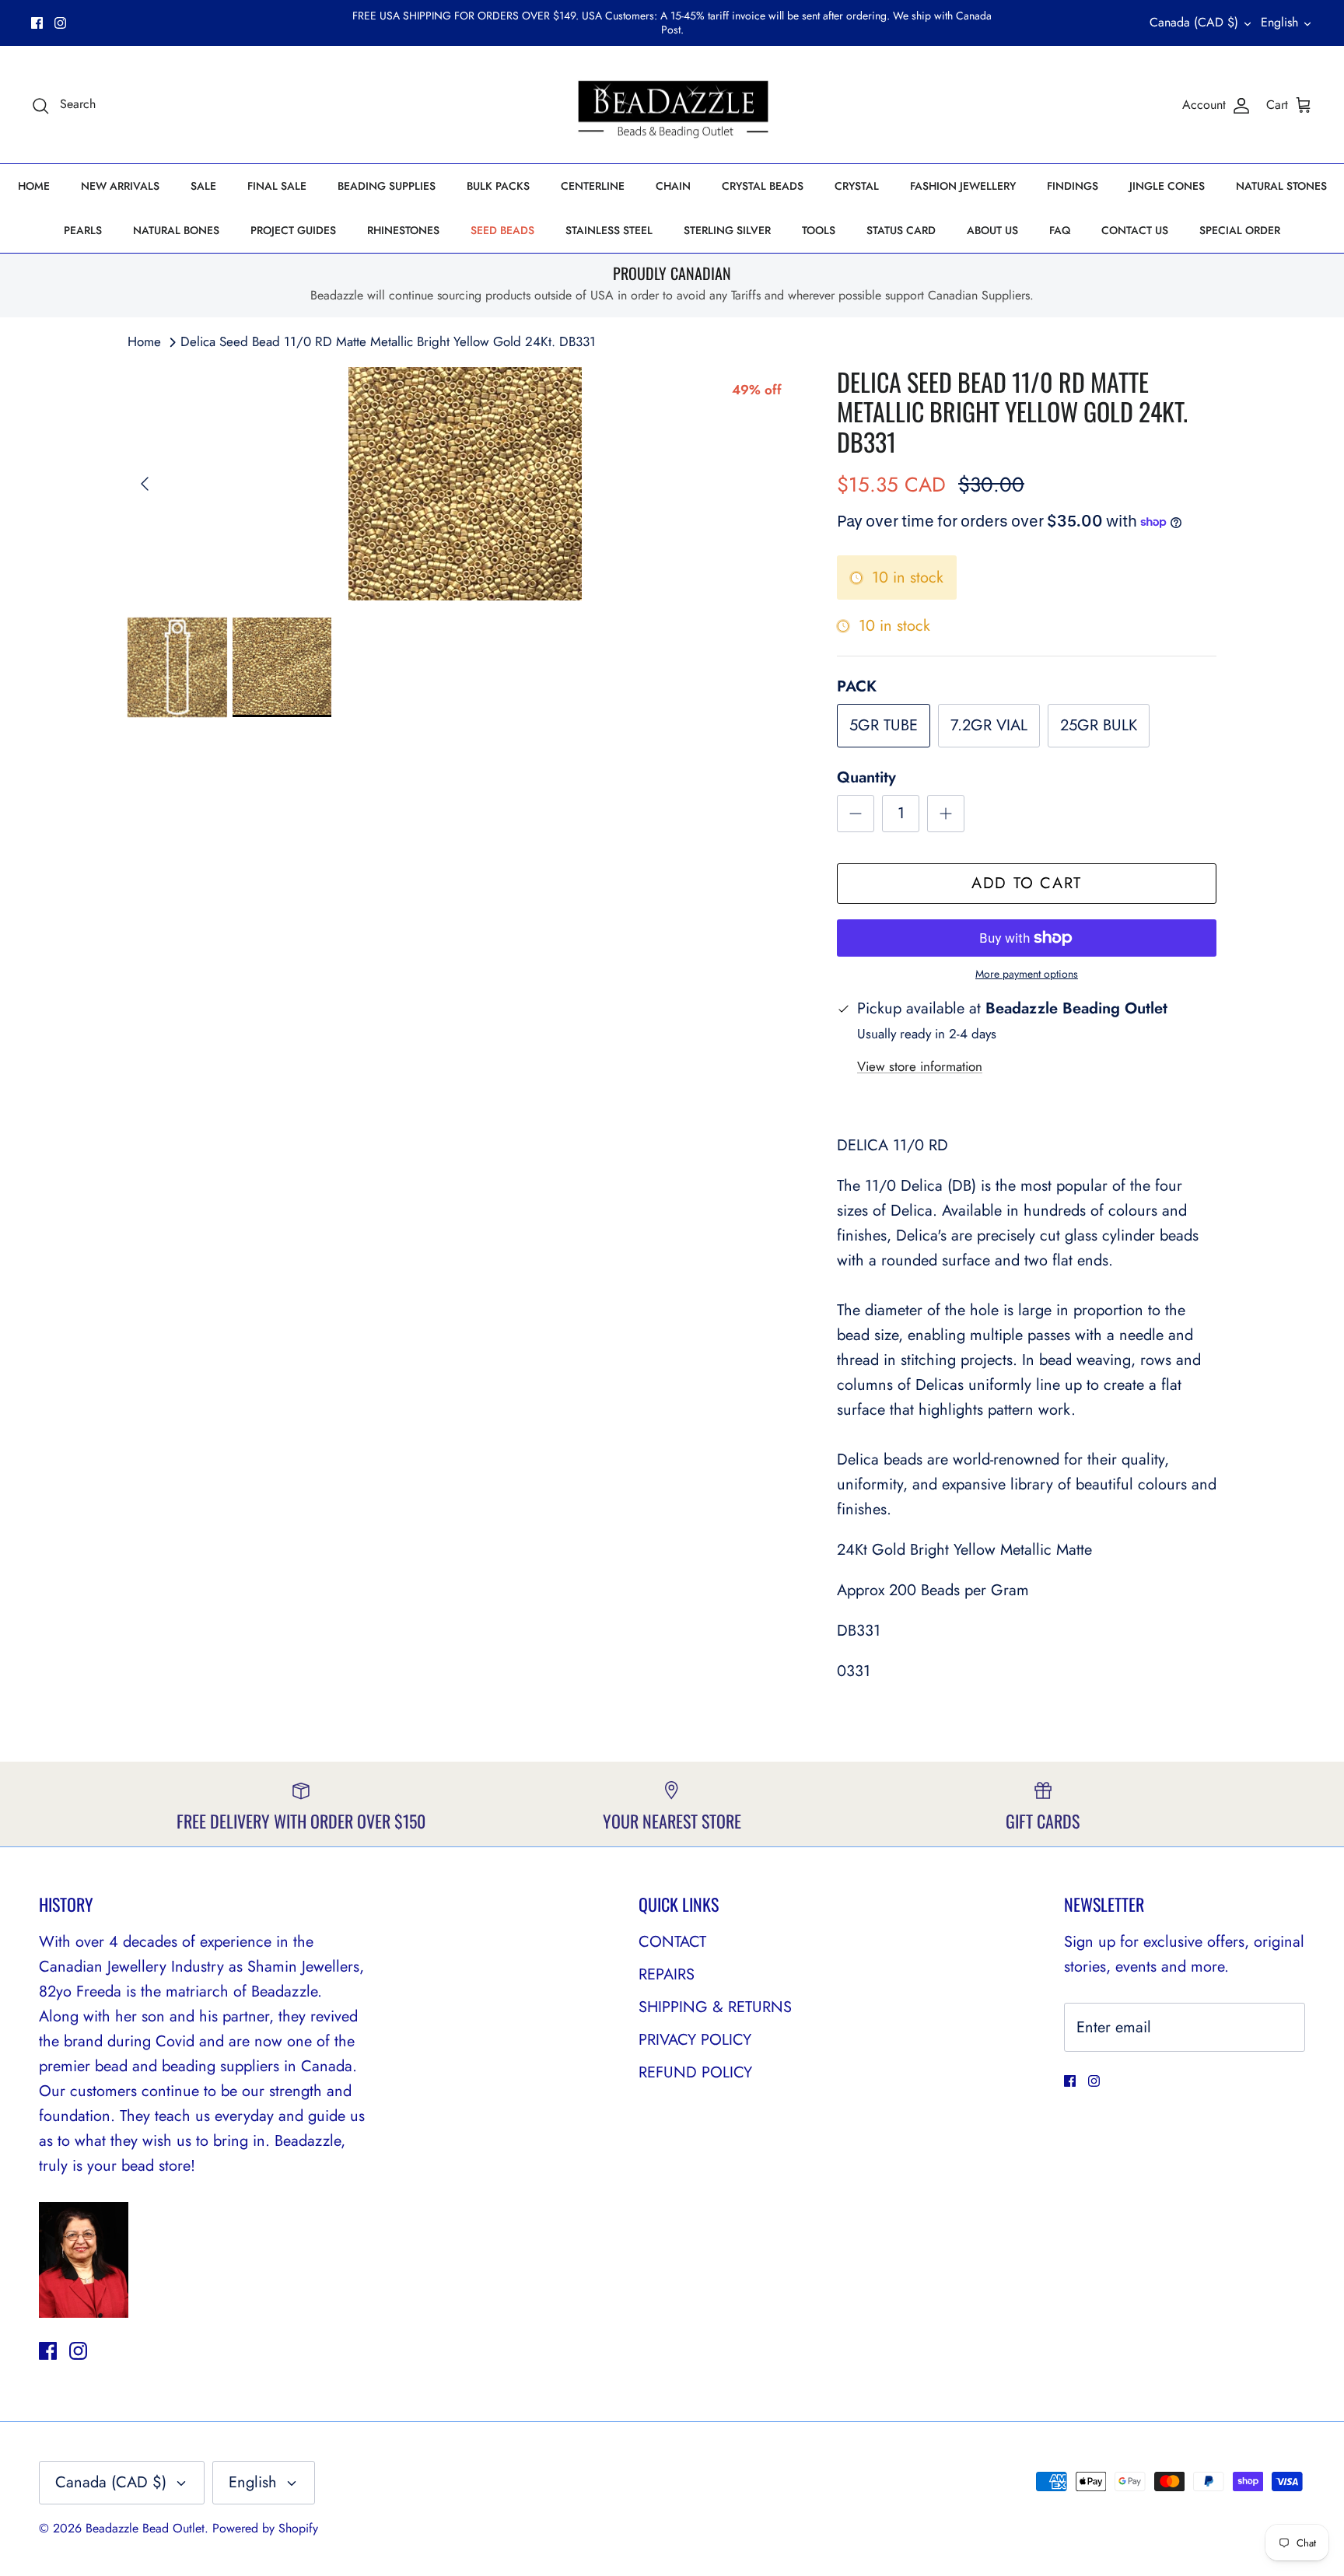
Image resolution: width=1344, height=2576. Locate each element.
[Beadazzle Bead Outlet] (672, 105)
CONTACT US (1135, 230)
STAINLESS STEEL (609, 230)
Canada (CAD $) (1194, 22)
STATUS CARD (901, 230)
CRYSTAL (857, 186)
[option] (465, 484)
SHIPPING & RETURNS (715, 2007)
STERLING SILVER (727, 230)
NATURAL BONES (176, 230)
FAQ (1060, 230)
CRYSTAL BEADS (763, 186)
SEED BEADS (502, 230)
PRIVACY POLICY (695, 2040)
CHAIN (673, 186)
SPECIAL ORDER (1240, 230)
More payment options (1027, 974)
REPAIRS (667, 1974)
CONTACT (672, 1942)
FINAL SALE (277, 186)
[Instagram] (60, 23)
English (1279, 22)
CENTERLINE (593, 186)
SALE (203, 186)
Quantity (866, 778)
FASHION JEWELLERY (963, 186)
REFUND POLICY (695, 2072)
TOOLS (819, 230)
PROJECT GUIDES (293, 230)
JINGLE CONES (1167, 186)
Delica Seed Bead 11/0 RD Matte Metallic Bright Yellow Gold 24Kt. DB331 (388, 341)
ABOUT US (992, 230)
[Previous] (145, 484)
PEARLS (83, 230)
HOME (34, 186)
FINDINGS (1073, 186)
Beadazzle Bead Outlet (145, 2528)
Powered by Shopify (265, 2528)
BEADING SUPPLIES (387, 186)
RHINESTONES (403, 230)
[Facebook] (37, 23)
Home (144, 341)
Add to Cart (1027, 883)
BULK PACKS (498, 186)
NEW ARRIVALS (120, 186)
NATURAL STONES (1281, 186)
